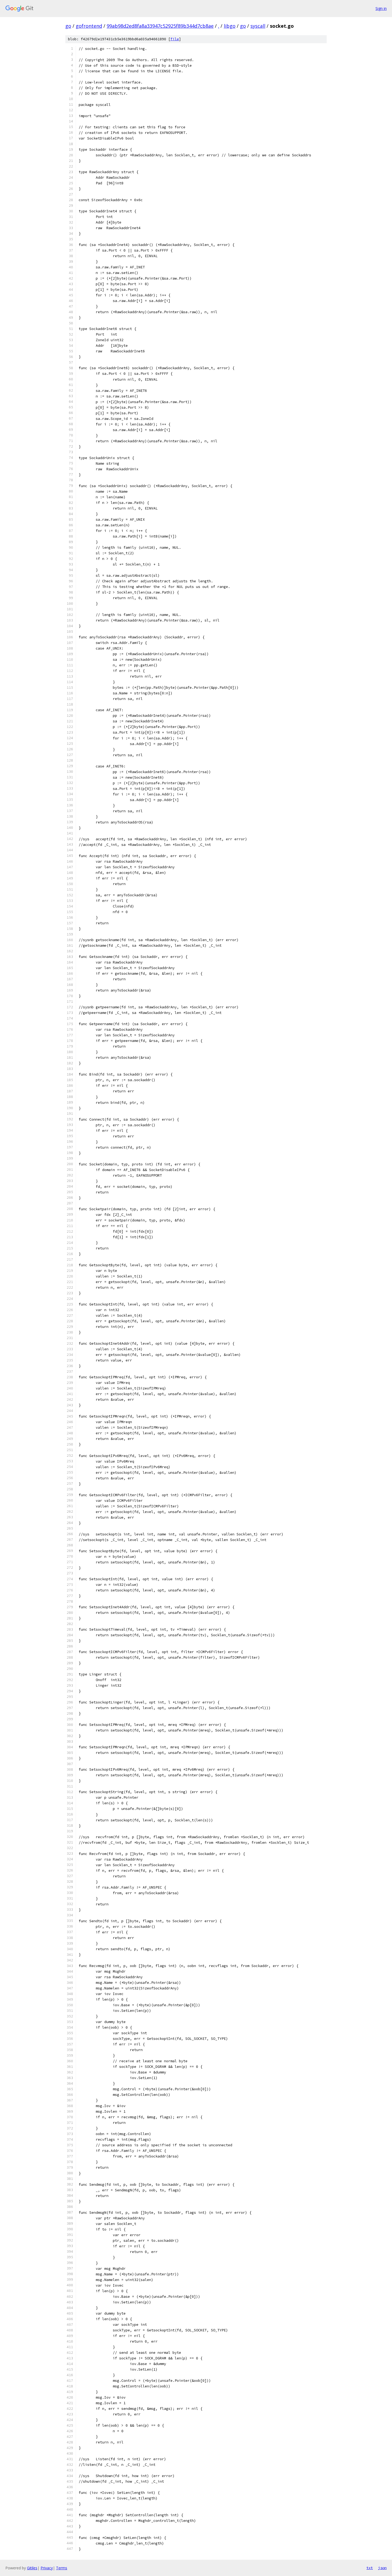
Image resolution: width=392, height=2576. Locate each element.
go (68, 26)
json (382, 2568)
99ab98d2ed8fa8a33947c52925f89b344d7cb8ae (160, 26)
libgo (230, 26)
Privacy (47, 2568)
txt (370, 2568)
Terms (62, 2568)
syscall (258, 26)
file (175, 39)
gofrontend (89, 26)
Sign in (381, 8)
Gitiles (32, 2568)
